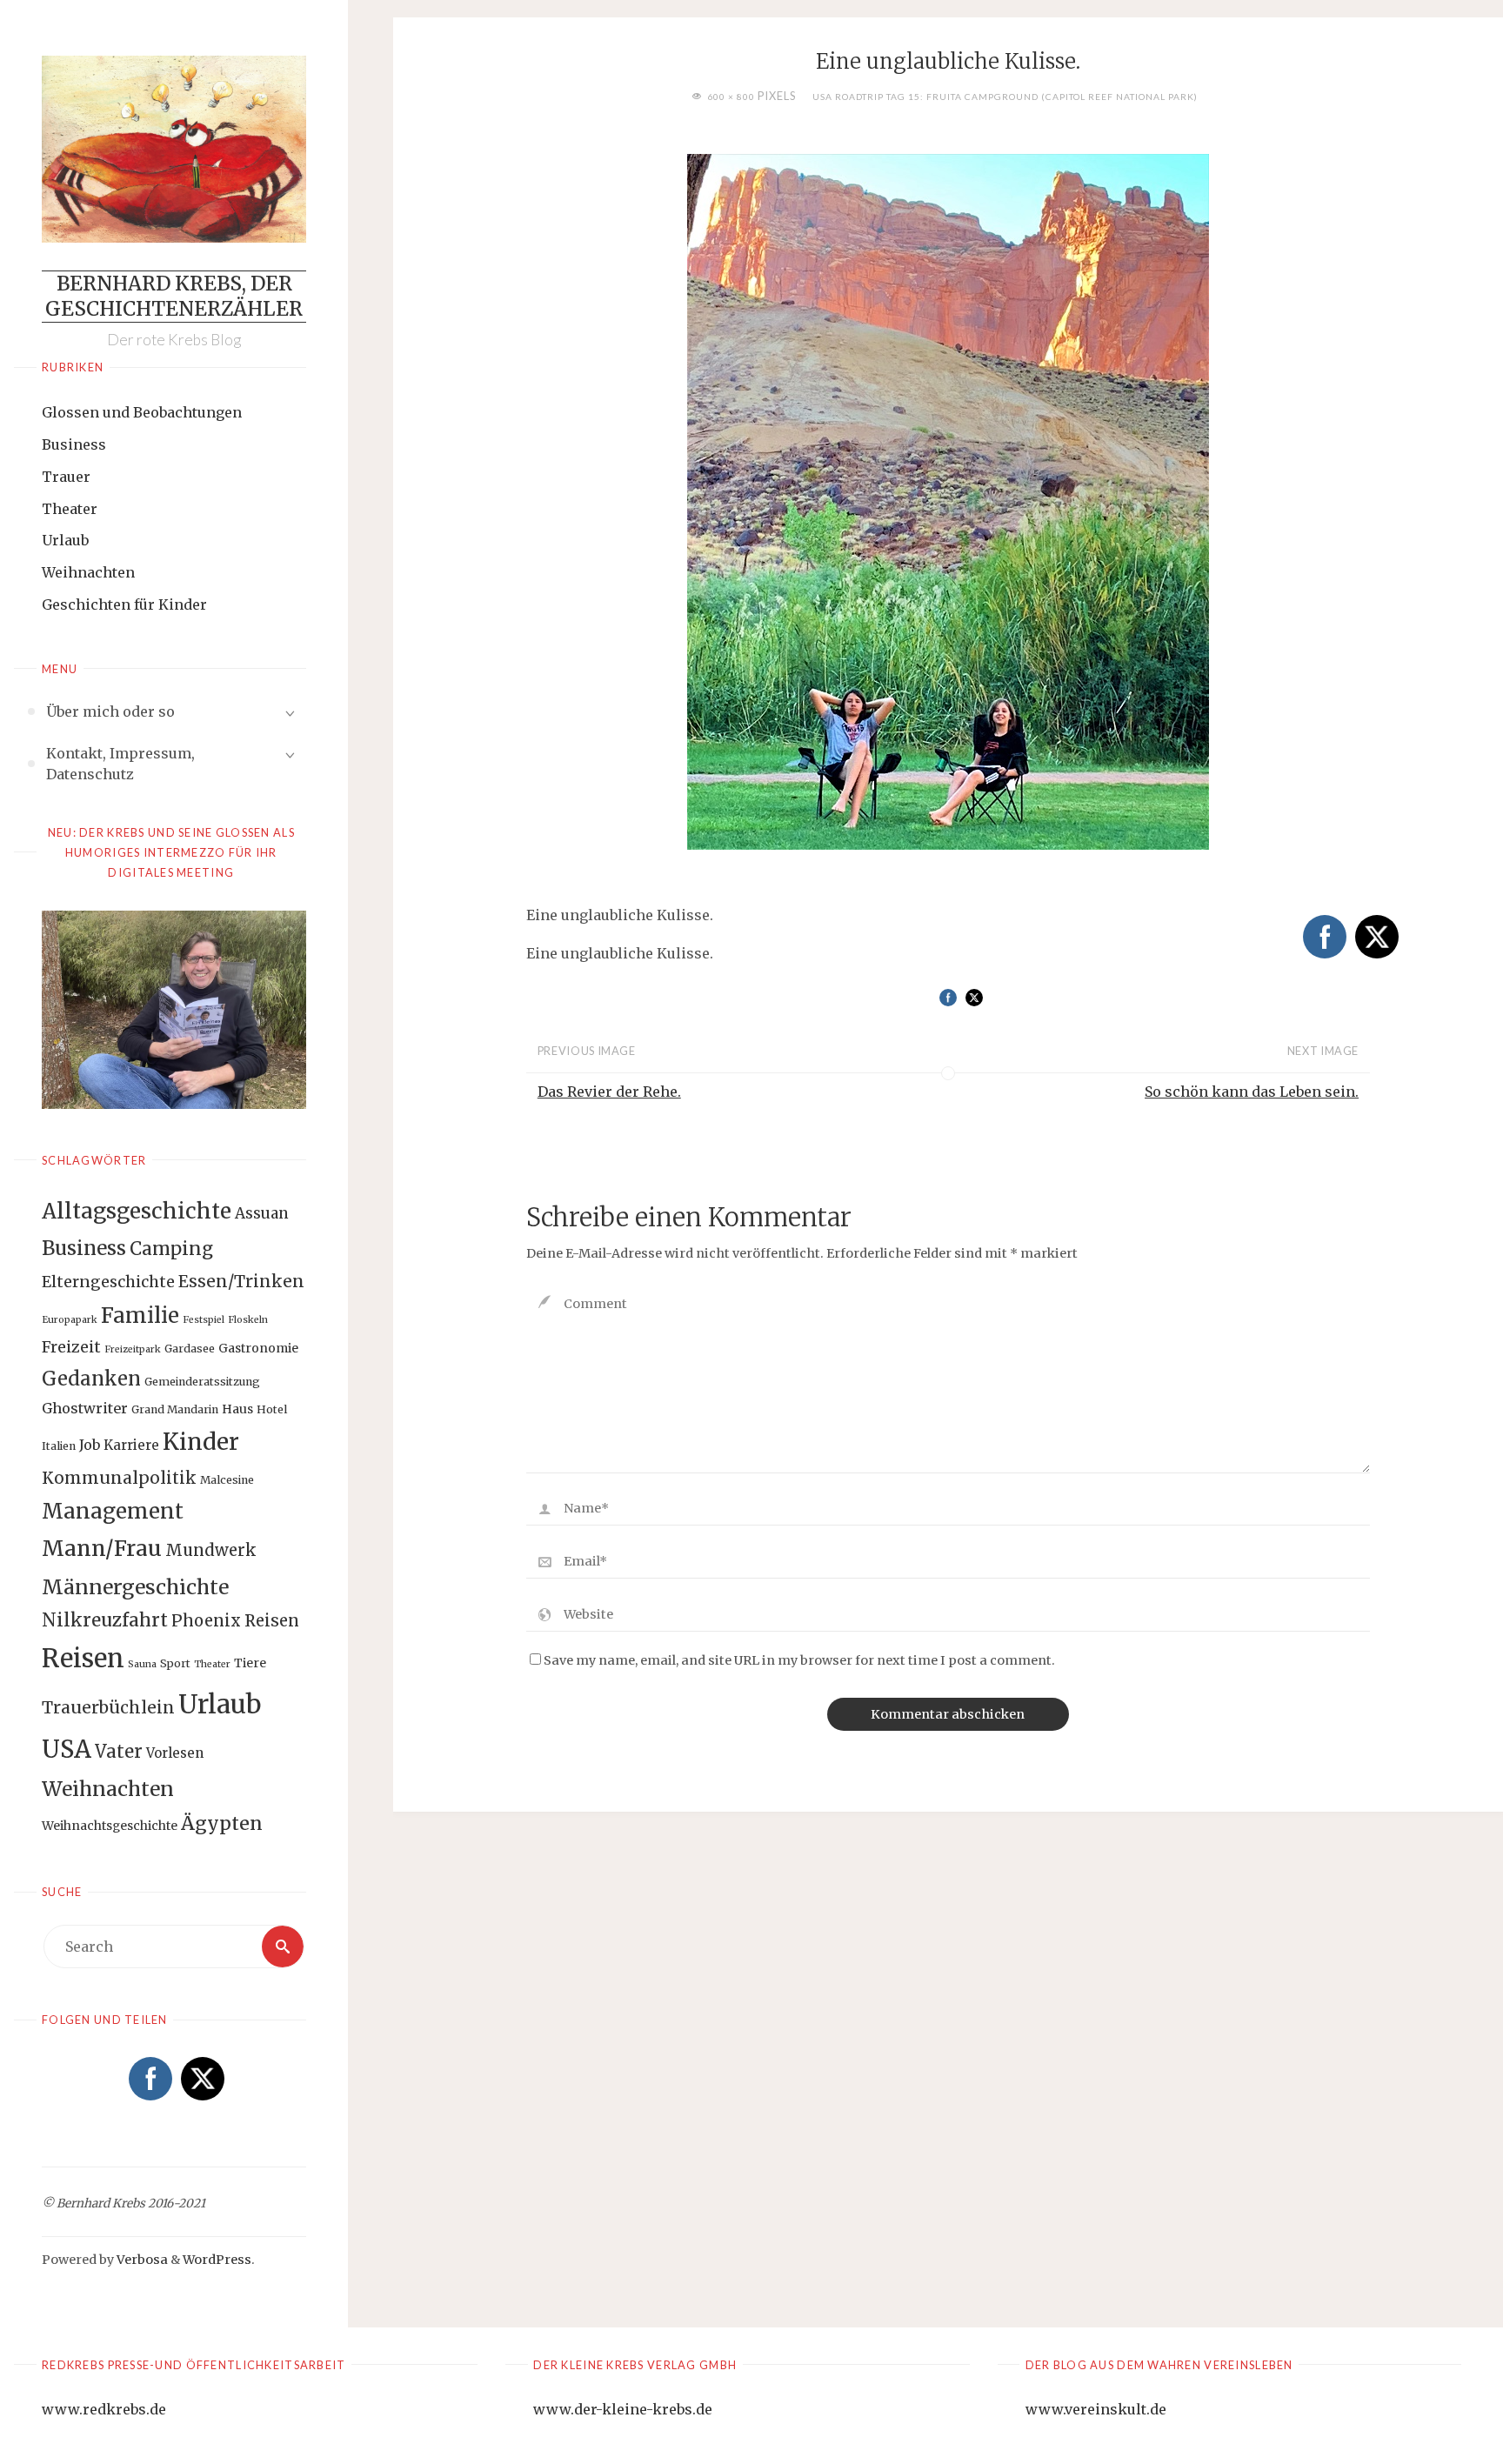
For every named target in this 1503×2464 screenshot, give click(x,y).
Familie (140, 1315)
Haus (237, 1409)
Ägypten (222, 1823)
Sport (175, 1663)
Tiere (250, 1663)
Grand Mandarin (175, 1409)
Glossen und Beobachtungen (142, 412)
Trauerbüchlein (108, 1707)
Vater (119, 1752)
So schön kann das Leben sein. (1252, 1092)
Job (90, 1445)
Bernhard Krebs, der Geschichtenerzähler (174, 296)
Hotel (272, 1409)
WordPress (217, 2260)
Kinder (201, 1442)
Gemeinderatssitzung (202, 1382)
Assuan (262, 1213)
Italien (59, 1446)
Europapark (70, 1320)
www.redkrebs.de (104, 2409)
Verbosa (141, 2260)
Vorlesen (175, 1753)
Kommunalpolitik (119, 1478)
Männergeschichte (135, 1587)
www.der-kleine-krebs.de (623, 2409)
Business (74, 444)
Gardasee (190, 1349)
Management (113, 1511)
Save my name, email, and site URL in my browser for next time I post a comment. (799, 1660)
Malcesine (227, 1480)
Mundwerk (211, 1550)
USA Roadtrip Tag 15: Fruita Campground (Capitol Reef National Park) (1005, 97)
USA (67, 1749)
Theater (70, 509)
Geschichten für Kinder (124, 604)
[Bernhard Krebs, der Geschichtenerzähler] (174, 149)
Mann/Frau (102, 1549)
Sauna (142, 1664)
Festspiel (204, 1320)
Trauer (66, 477)
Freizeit (71, 1347)
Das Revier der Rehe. (609, 1092)
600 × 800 (732, 97)
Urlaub (65, 540)
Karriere (131, 1445)
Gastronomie (258, 1348)
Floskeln (248, 1320)
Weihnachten (88, 572)
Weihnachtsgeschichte (110, 1826)
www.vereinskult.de (1096, 2409)
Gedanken (91, 1379)
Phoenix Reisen (235, 1621)
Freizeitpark (133, 1349)
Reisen (83, 1659)
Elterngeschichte (108, 1282)
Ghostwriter (85, 1408)
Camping (171, 1249)
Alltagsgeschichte (137, 1211)
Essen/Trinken (241, 1281)
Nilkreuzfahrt (105, 1620)
